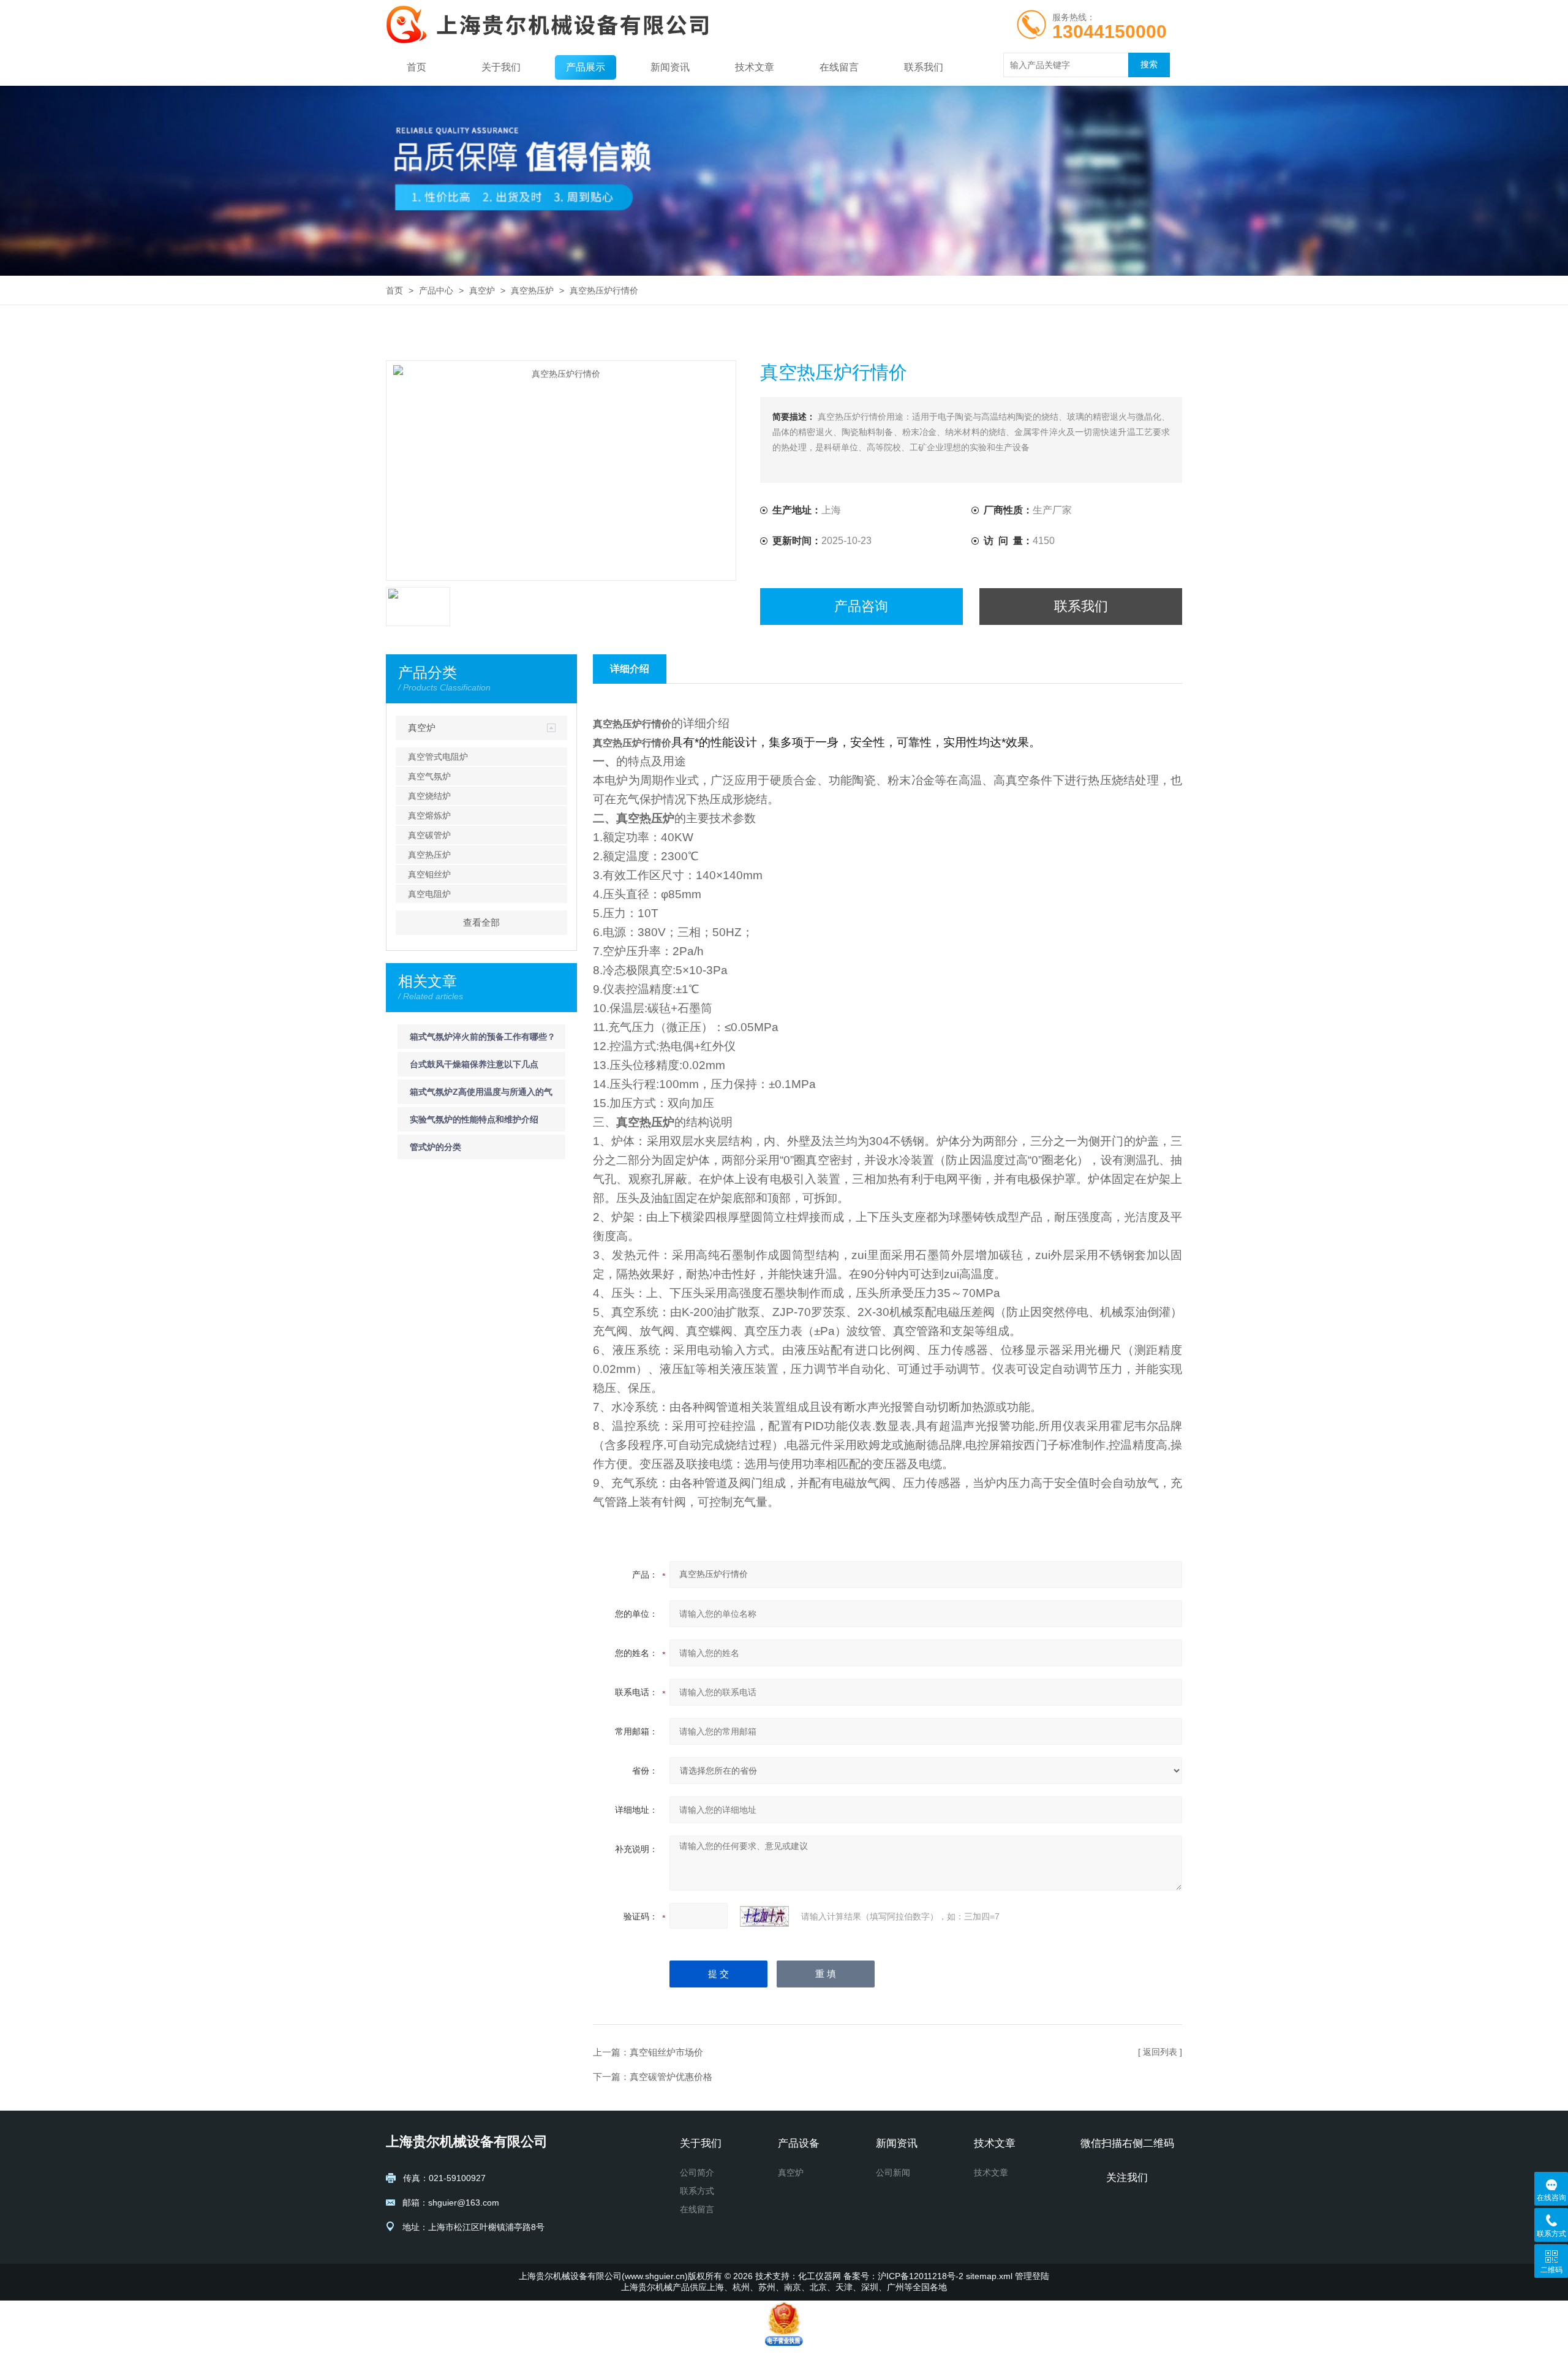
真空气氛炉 (429, 776)
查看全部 (481, 922)
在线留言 (839, 67)
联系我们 (924, 67)
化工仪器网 (820, 2276)
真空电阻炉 (429, 894)
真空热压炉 (532, 290)
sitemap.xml (989, 2276)
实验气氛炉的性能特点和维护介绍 (474, 1119)
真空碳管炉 (429, 835)
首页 (417, 67)
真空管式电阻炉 (438, 757)
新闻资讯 (670, 67)
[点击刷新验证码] (764, 1916)
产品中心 (436, 290)
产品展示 (586, 67)
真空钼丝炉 (429, 874)
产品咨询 (861, 606)
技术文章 (755, 67)
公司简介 (697, 2172)
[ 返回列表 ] (1160, 2052)
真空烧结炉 (429, 796)
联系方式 (697, 2191)
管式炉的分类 (435, 1147)
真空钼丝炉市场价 (666, 2052)
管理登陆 (1032, 2276)
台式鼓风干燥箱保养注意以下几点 (474, 1064)
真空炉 (482, 290)
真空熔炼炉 (429, 815)
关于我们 (501, 67)
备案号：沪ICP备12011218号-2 (903, 2276)
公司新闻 (893, 2172)
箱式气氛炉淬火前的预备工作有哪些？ (483, 1037)
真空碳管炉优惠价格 (671, 2077)
